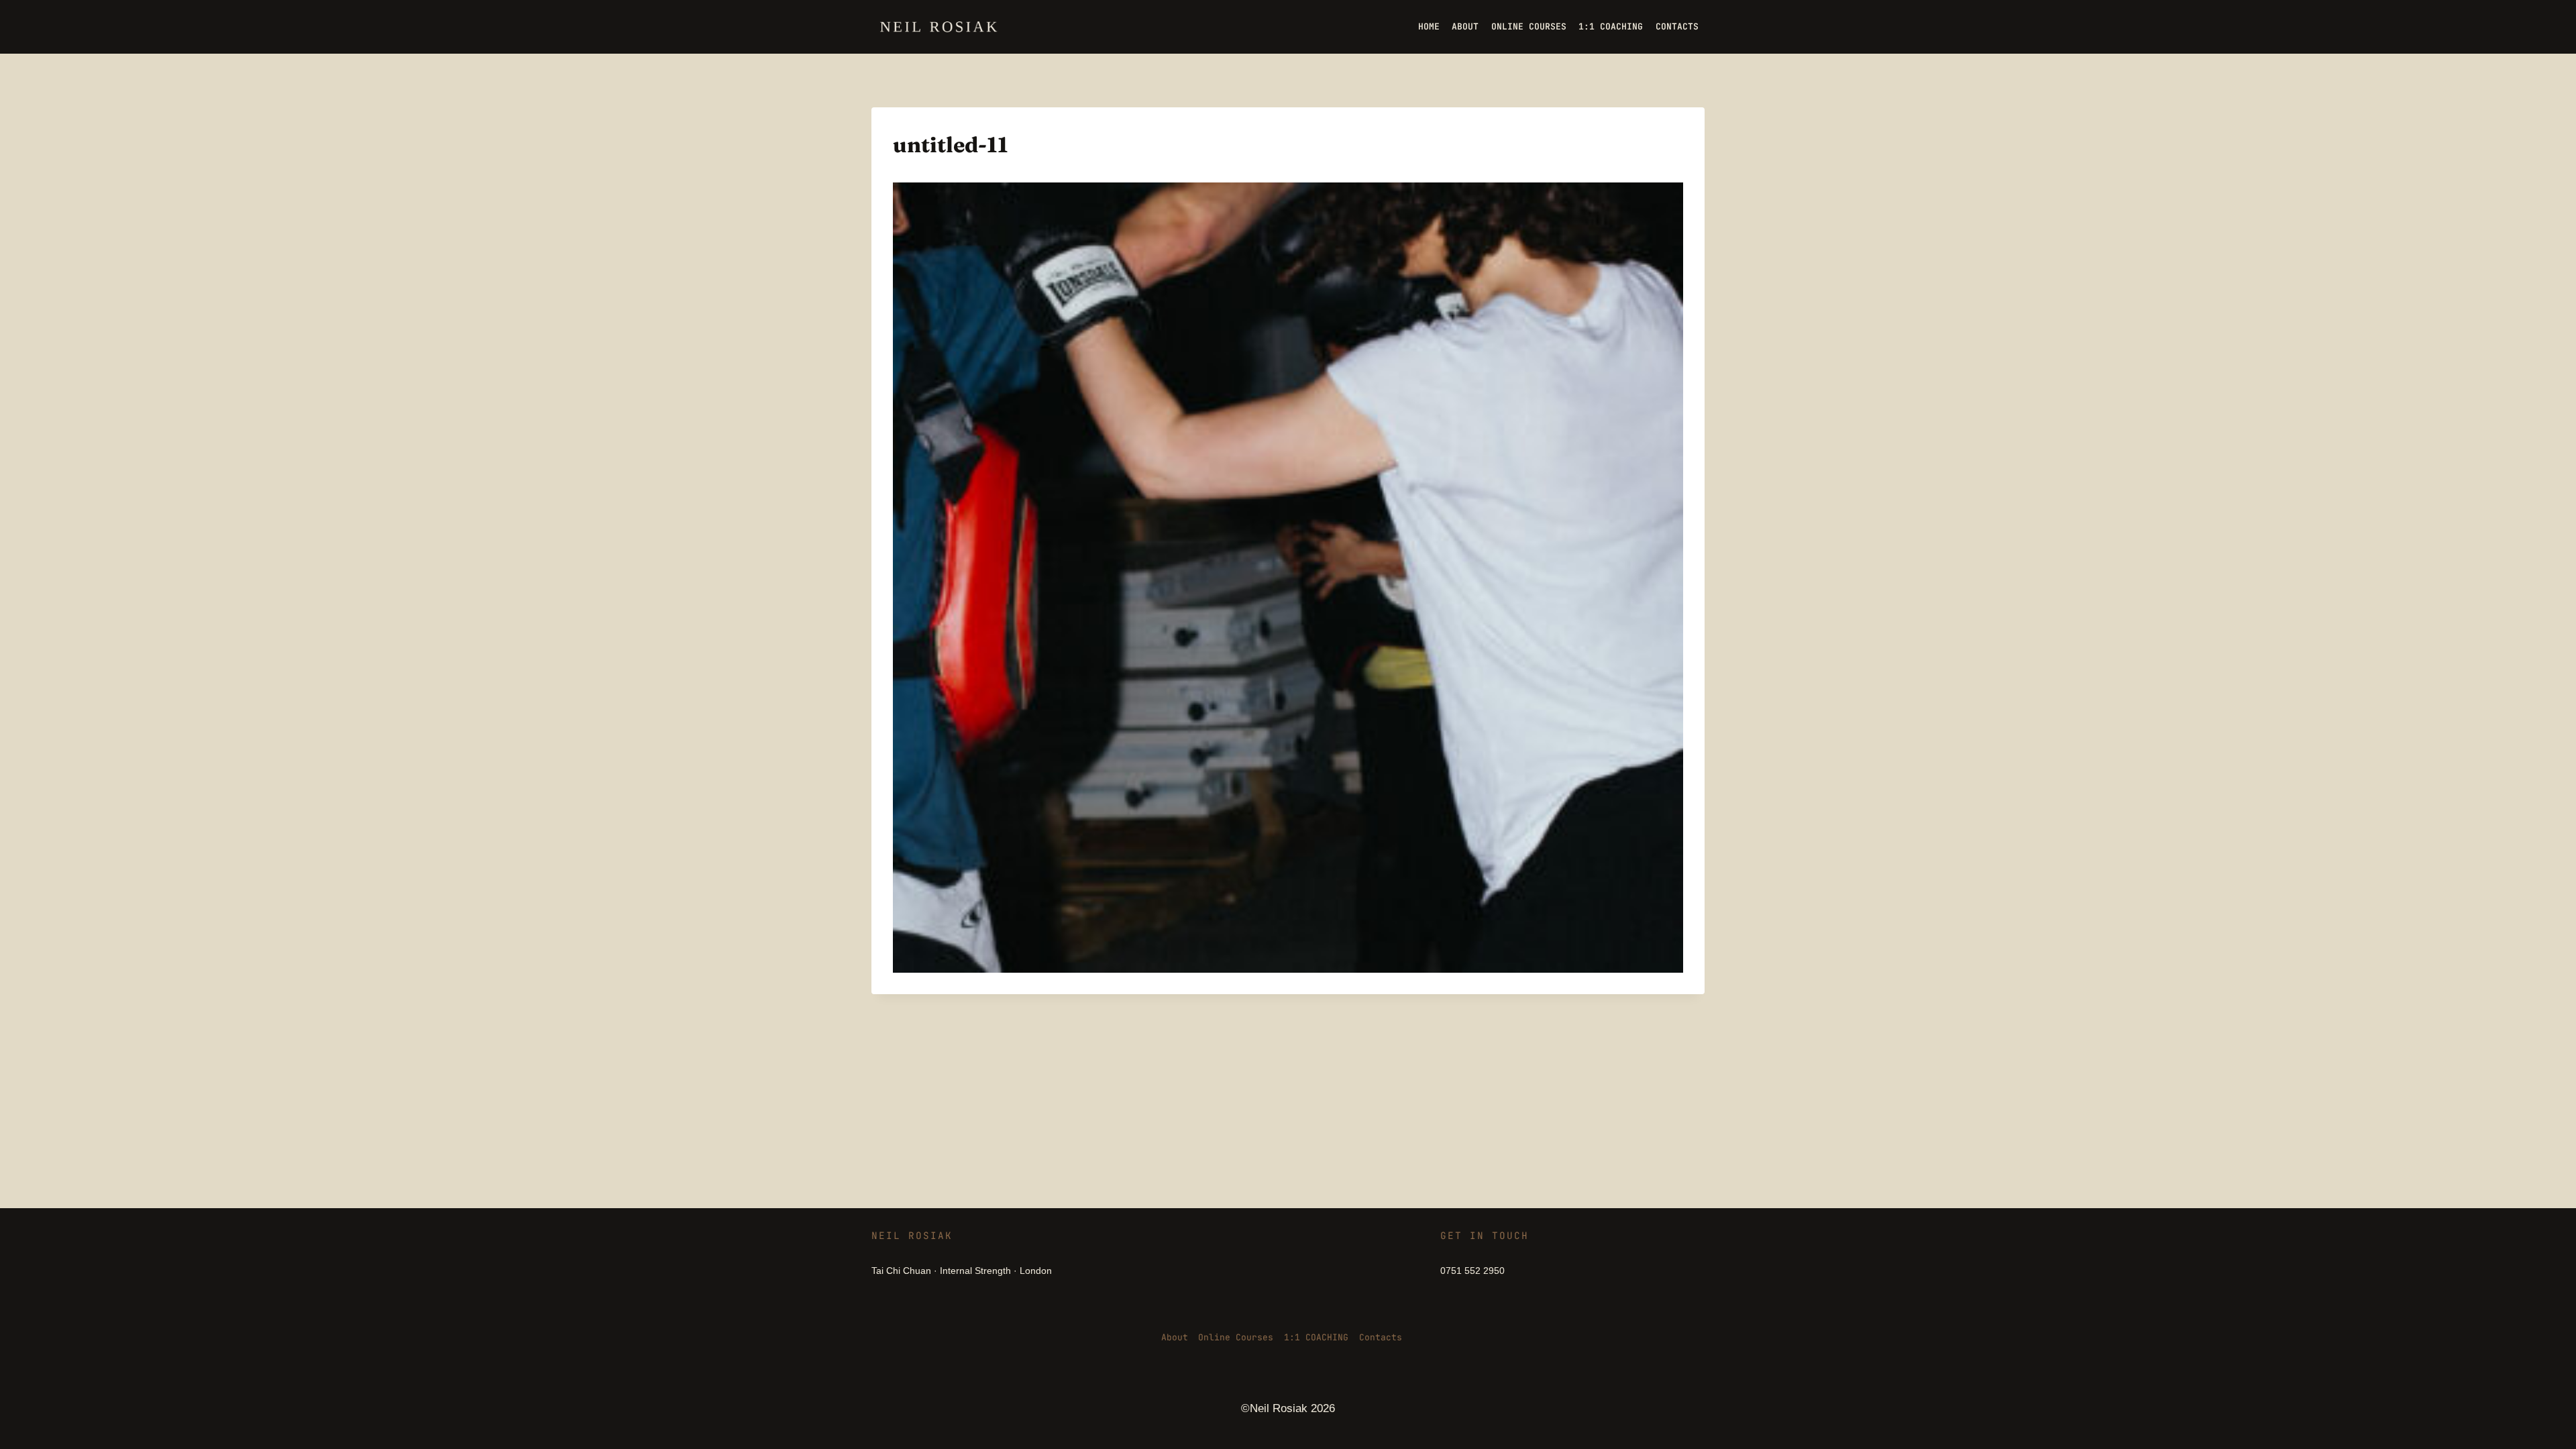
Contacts (1381, 1337)
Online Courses (1236, 1337)
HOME (1429, 26)
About (1175, 1337)
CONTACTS (1677, 26)
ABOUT (1465, 26)
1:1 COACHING (1611, 26)
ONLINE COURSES (1529, 26)
